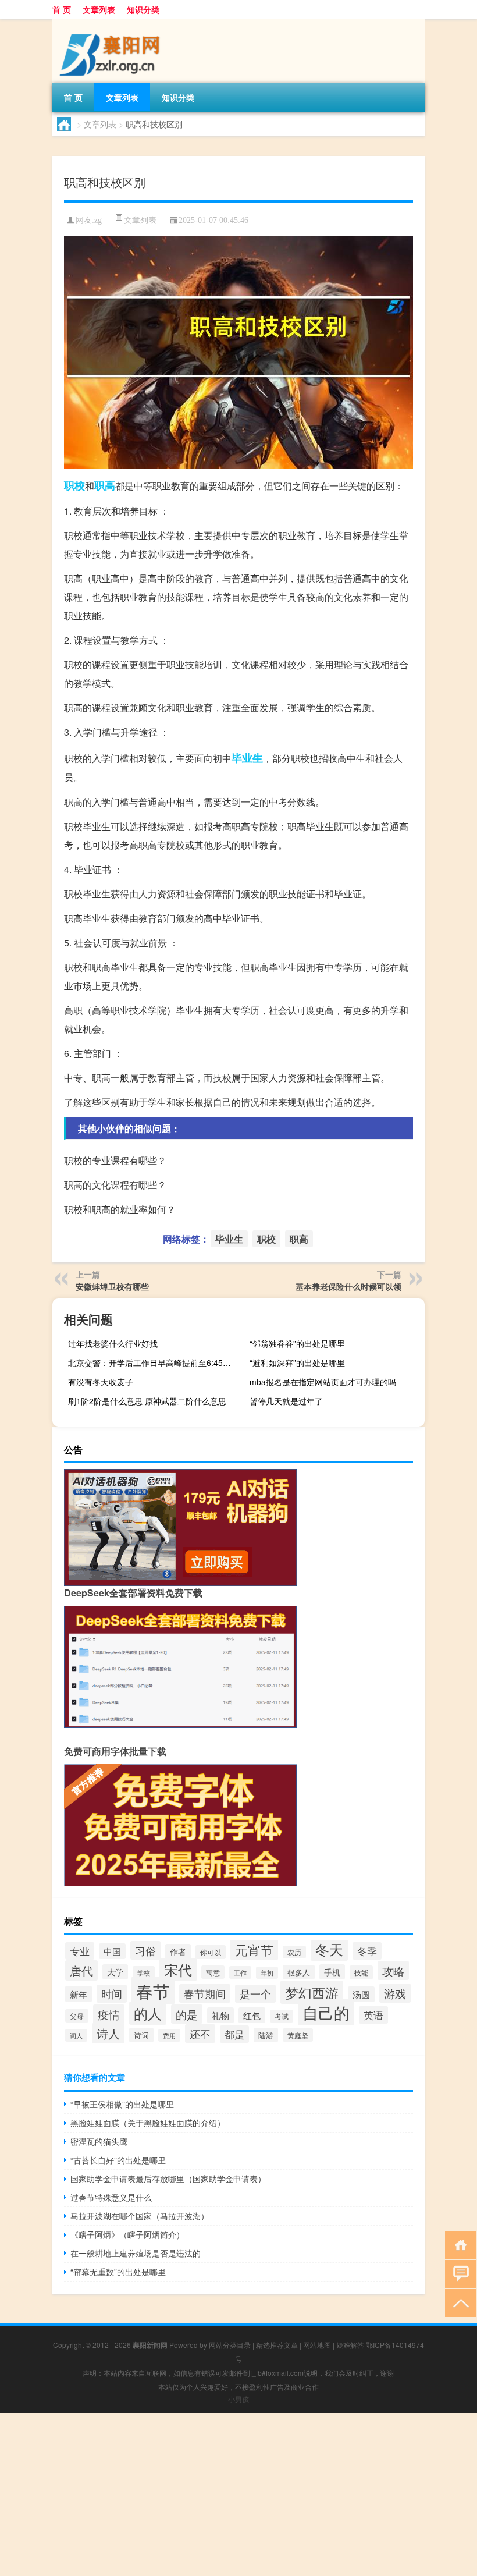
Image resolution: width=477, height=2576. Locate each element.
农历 (294, 1952)
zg (98, 220)
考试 (282, 2016)
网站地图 (317, 2345)
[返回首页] (458, 2244)
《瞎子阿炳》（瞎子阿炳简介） (127, 2234)
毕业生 (247, 758)
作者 (178, 1951)
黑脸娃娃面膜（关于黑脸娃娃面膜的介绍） (148, 2123)
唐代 (81, 1970)
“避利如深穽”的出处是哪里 (297, 1362)
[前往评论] (458, 2273)
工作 (240, 1972)
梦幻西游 (312, 1992)
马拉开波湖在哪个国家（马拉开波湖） (140, 2216)
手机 (332, 1972)
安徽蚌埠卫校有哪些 (112, 1286)
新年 (79, 1994)
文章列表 (99, 9)
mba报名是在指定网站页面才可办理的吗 (323, 1382)
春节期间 (205, 1993)
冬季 (367, 1951)
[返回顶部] (458, 2302)
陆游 (266, 2035)
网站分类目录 (230, 2345)
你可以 (211, 1952)
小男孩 (238, 2399)
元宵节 (254, 1949)
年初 (267, 1973)
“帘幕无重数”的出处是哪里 (118, 2272)
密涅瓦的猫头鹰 (99, 2141)
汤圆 (361, 1994)
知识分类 (143, 9)
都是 (234, 2034)
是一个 (255, 1994)
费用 (169, 2035)
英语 (373, 2015)
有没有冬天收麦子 (101, 1382)
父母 (77, 2016)
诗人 (108, 2033)
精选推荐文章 (277, 2345)
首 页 (62, 9)
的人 (148, 2013)
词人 (76, 2035)
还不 (200, 2034)
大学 (115, 1972)
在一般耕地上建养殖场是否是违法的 (136, 2253)
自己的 (326, 2012)
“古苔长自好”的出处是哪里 (118, 2160)
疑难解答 (350, 2345)
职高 (105, 485)
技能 (361, 1972)
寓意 (213, 1972)
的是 (187, 2014)
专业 (80, 1951)
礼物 (220, 2015)
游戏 (395, 1993)
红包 (252, 2015)
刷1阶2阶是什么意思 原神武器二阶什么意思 (147, 1401)
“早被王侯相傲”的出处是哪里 (122, 2104)
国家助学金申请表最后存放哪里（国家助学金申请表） (168, 2178)
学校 (144, 1972)
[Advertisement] (238, 2495)
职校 (74, 485)
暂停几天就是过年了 (286, 1401)
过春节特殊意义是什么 (111, 2197)
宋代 (178, 1970)
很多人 (299, 1972)
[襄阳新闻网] (113, 23)
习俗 (145, 1950)
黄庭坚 (298, 2035)
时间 (112, 1994)
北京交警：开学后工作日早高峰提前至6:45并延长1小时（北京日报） (154, 1362)
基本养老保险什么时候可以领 (348, 1286)
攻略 (393, 1970)
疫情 (109, 2014)
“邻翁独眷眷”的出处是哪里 (297, 1343)
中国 (112, 1951)
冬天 (329, 1949)
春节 (153, 1990)
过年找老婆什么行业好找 (113, 1343)
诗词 (141, 2035)
